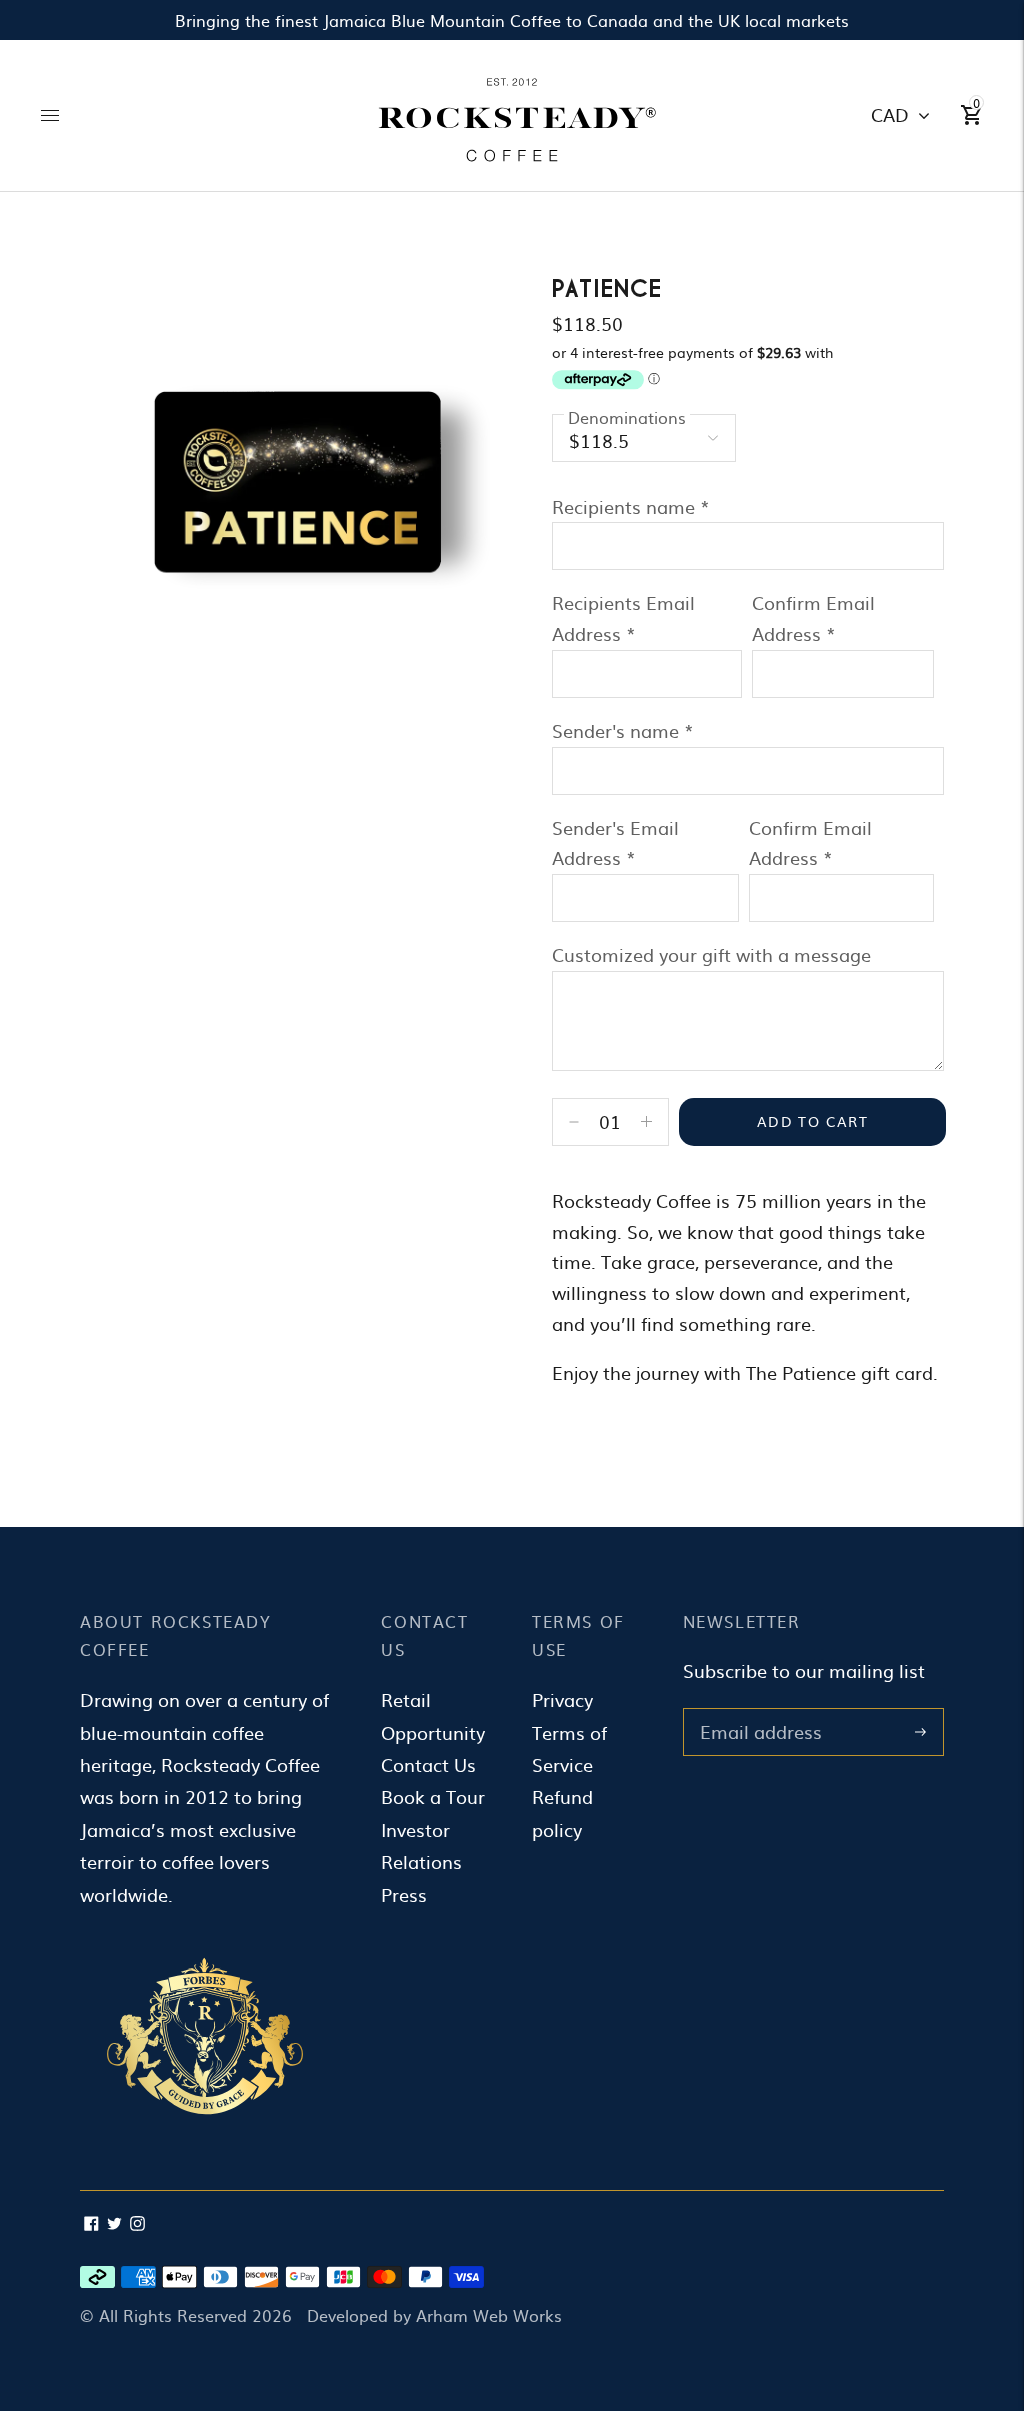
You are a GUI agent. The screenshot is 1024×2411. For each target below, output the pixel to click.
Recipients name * (631, 506)
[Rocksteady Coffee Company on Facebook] (91, 2223)
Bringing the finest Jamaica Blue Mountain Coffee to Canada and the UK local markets (512, 20)
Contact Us (428, 1764)
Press (404, 1894)
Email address (757, 1711)
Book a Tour (433, 1796)
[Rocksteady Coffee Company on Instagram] (137, 2223)
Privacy (562, 1699)
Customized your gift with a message (711, 954)
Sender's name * (623, 730)
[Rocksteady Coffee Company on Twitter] (114, 2223)
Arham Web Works (489, 2315)
